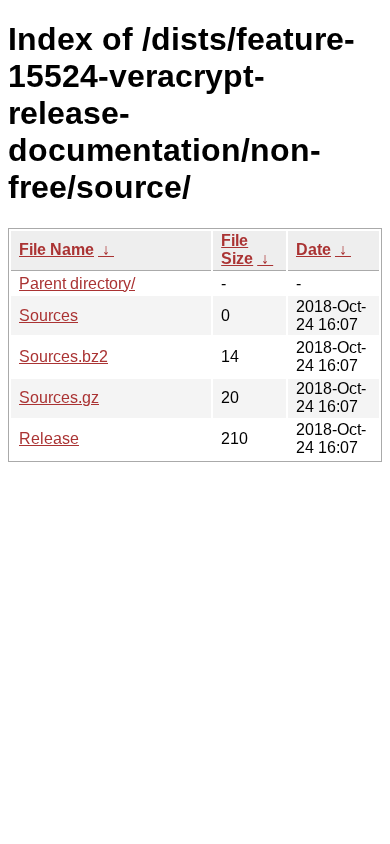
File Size (237, 249)
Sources (48, 315)
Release (49, 438)
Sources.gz (59, 397)
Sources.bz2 (63, 356)
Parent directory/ (77, 283)
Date (313, 249)
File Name (56, 249)
